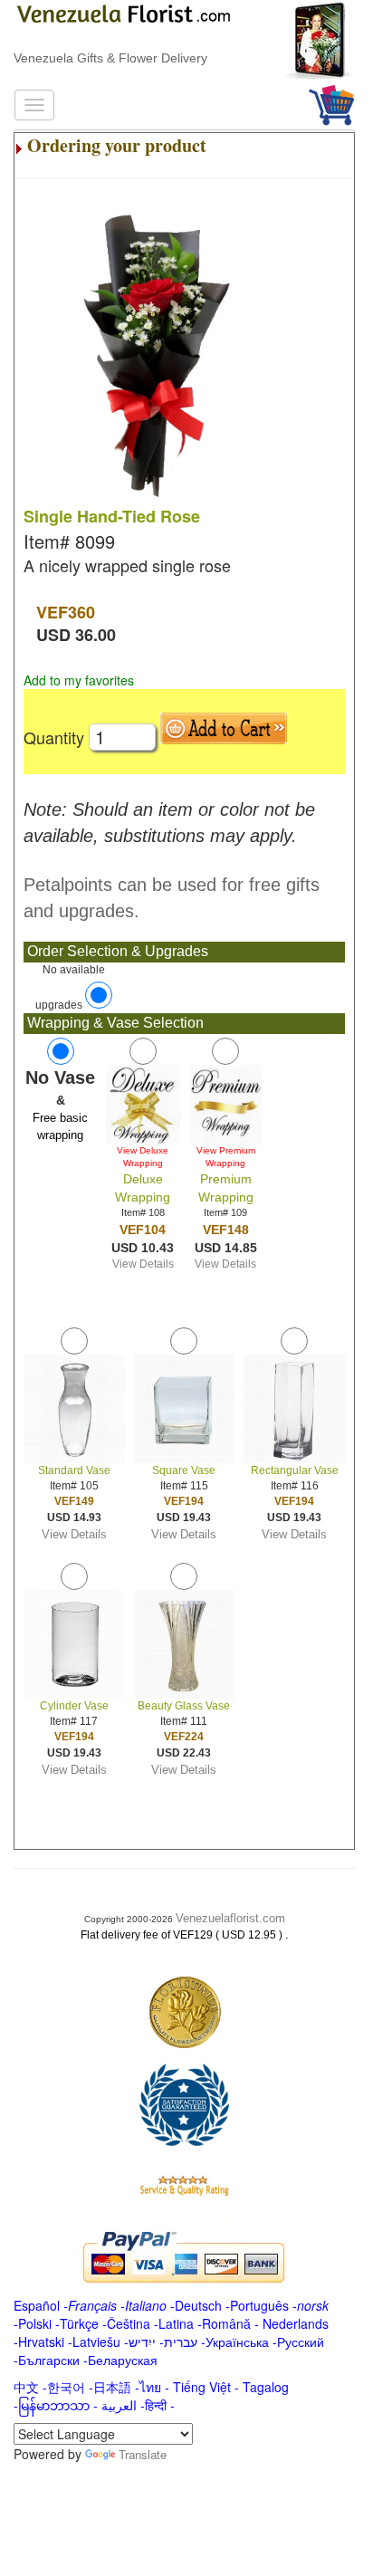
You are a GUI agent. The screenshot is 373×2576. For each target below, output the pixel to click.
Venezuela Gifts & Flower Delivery (110, 58)
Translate (143, 2454)
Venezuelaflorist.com (230, 1918)
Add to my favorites (79, 680)
